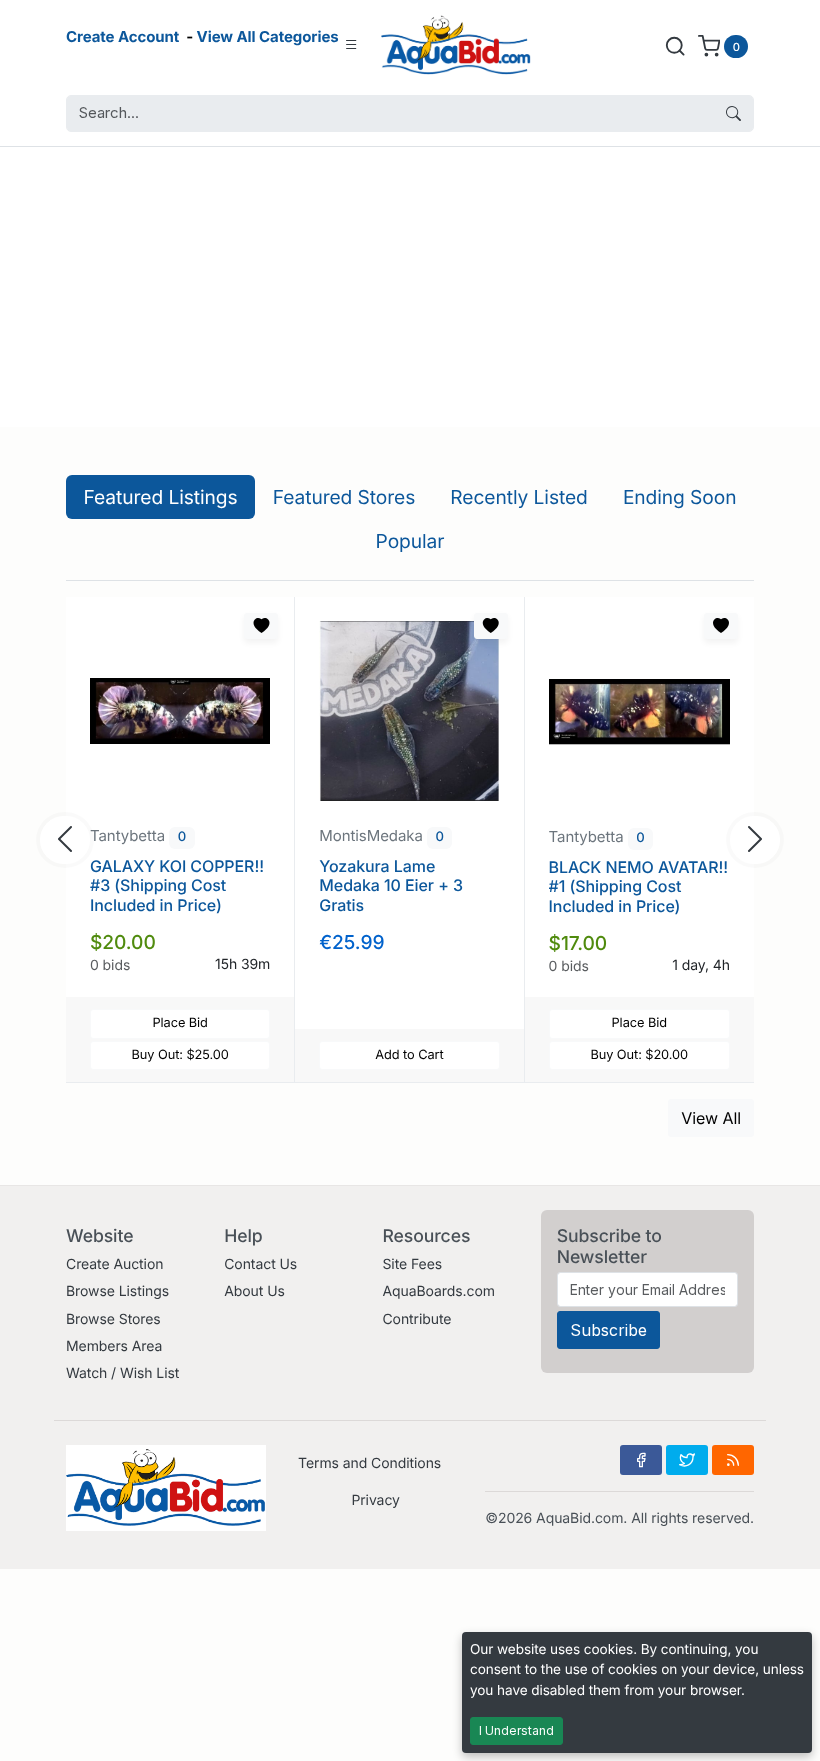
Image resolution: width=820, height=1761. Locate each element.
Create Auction (114, 1264)
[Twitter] (687, 1460)
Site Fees (412, 1264)
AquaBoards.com (438, 1291)
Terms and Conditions (369, 1463)
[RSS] (733, 1460)
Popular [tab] (410, 541)
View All (711, 1118)
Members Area (114, 1346)
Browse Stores (113, 1319)
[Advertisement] (410, 287)
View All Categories (268, 36)
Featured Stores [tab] (344, 497)
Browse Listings (117, 1291)
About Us (254, 1291)
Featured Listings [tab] (161, 497)
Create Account (122, 36)
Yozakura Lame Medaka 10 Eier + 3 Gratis (391, 885)
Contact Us (260, 1264)
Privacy (375, 1500)
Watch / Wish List (122, 1373)
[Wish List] (261, 626)
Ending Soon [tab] (680, 497)
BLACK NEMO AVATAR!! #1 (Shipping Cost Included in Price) (639, 886)
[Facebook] (641, 1460)
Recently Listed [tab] (518, 497)
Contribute (416, 1319)
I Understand (516, 1730)
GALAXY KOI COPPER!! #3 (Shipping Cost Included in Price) (177, 885)
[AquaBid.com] (456, 45)
